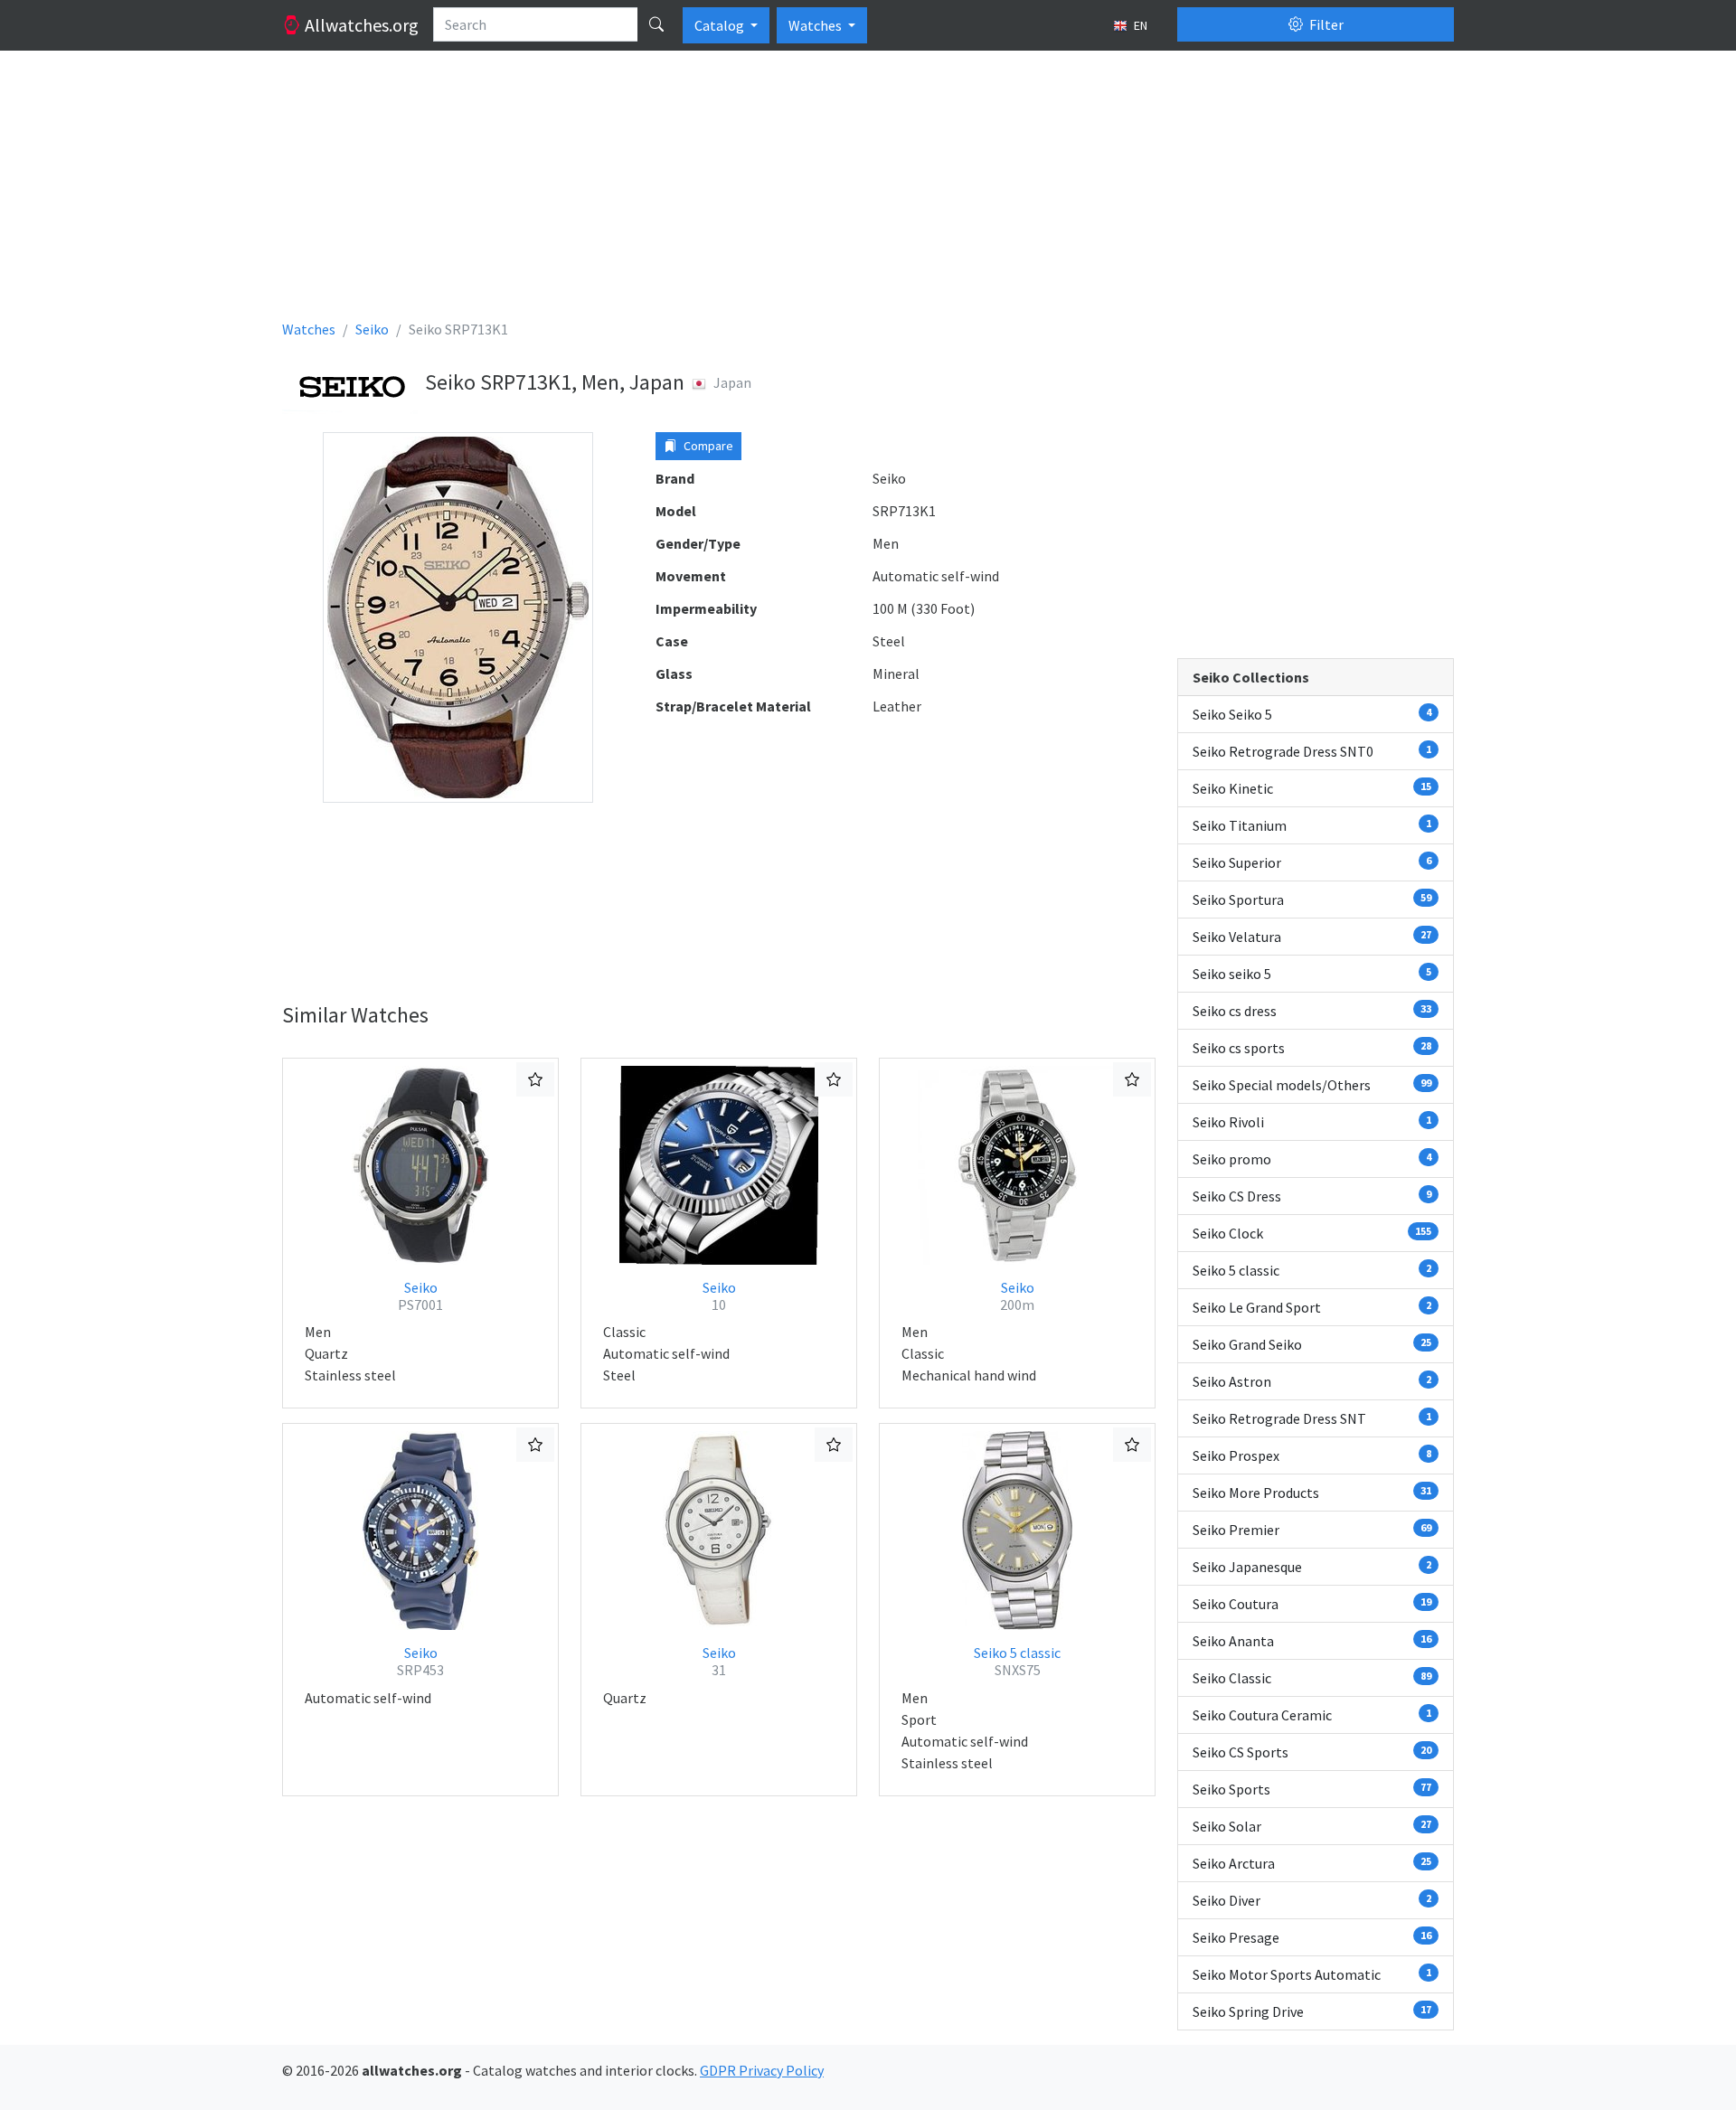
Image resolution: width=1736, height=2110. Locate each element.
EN (1139, 25)
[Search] (656, 24)
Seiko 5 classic (1017, 1661)
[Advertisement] (825, 192)
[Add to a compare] (535, 1079)
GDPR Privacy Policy (762, 2070)
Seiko (420, 1296)
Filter (1325, 24)
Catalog (721, 25)
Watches (816, 25)
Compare (707, 446)
